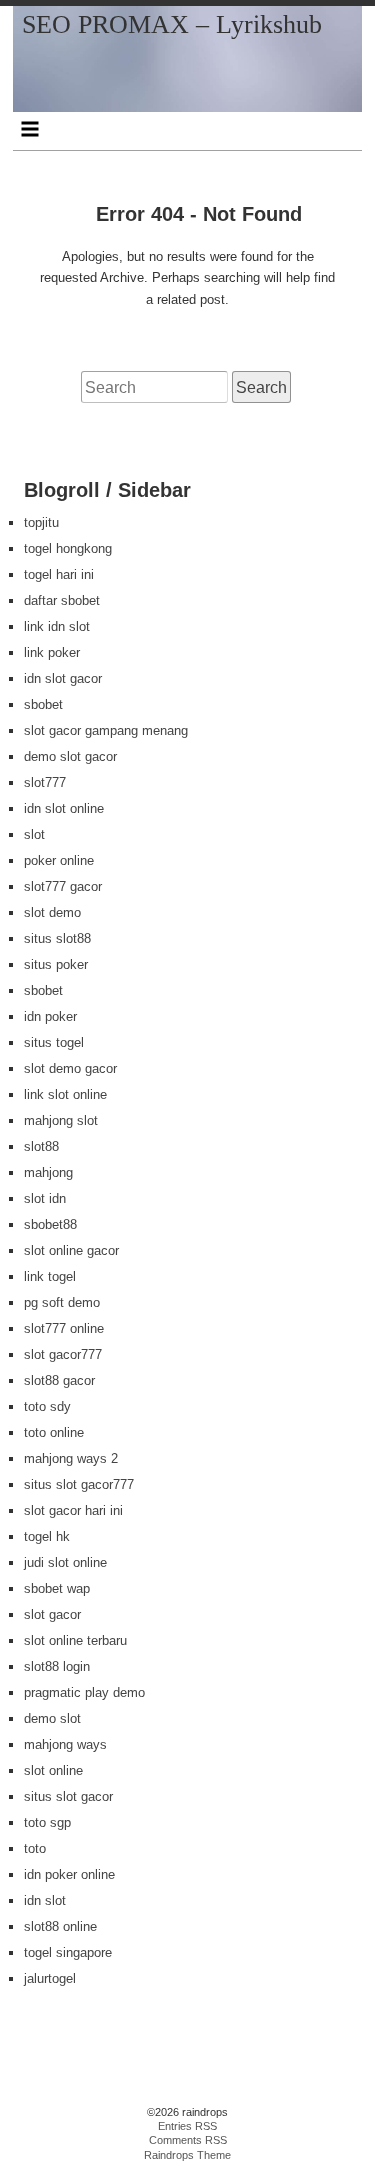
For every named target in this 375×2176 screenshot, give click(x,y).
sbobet (43, 704)
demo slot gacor (70, 756)
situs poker (56, 964)
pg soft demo (62, 1302)
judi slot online (65, 1562)
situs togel (54, 1042)
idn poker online (69, 1874)
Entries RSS (187, 2126)
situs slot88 (57, 938)
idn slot (45, 1900)
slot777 (45, 782)
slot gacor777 (63, 1354)
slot (34, 834)
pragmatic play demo (84, 1692)
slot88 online (60, 1926)
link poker (52, 652)
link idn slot (57, 626)
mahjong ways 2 (71, 1458)
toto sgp (47, 1822)
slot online (53, 1770)
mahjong (48, 1172)
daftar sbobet (62, 600)
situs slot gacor (68, 1796)
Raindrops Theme (187, 2155)
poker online (59, 860)
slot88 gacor (59, 1380)
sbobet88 (50, 1224)
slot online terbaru (75, 1640)
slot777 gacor (63, 886)
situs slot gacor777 (79, 1484)
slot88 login (57, 1666)
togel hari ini (59, 574)
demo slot (52, 1718)
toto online (54, 1432)
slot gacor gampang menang (106, 730)
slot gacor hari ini (73, 1510)
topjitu (41, 522)
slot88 (41, 1146)
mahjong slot (61, 1120)
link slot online (65, 1094)
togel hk (47, 1536)
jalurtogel (50, 1978)
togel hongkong (68, 548)
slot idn (45, 1198)
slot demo (52, 912)
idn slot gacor (63, 678)
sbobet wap (57, 1588)
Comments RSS (188, 2140)
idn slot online (64, 808)
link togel (50, 1276)
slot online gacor (71, 1250)
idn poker (50, 1016)
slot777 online (64, 1328)
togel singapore (68, 1952)
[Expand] (30, 129)
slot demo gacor (70, 1068)
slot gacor (52, 1614)
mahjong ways (65, 1744)
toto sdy (47, 1406)
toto (35, 1848)
